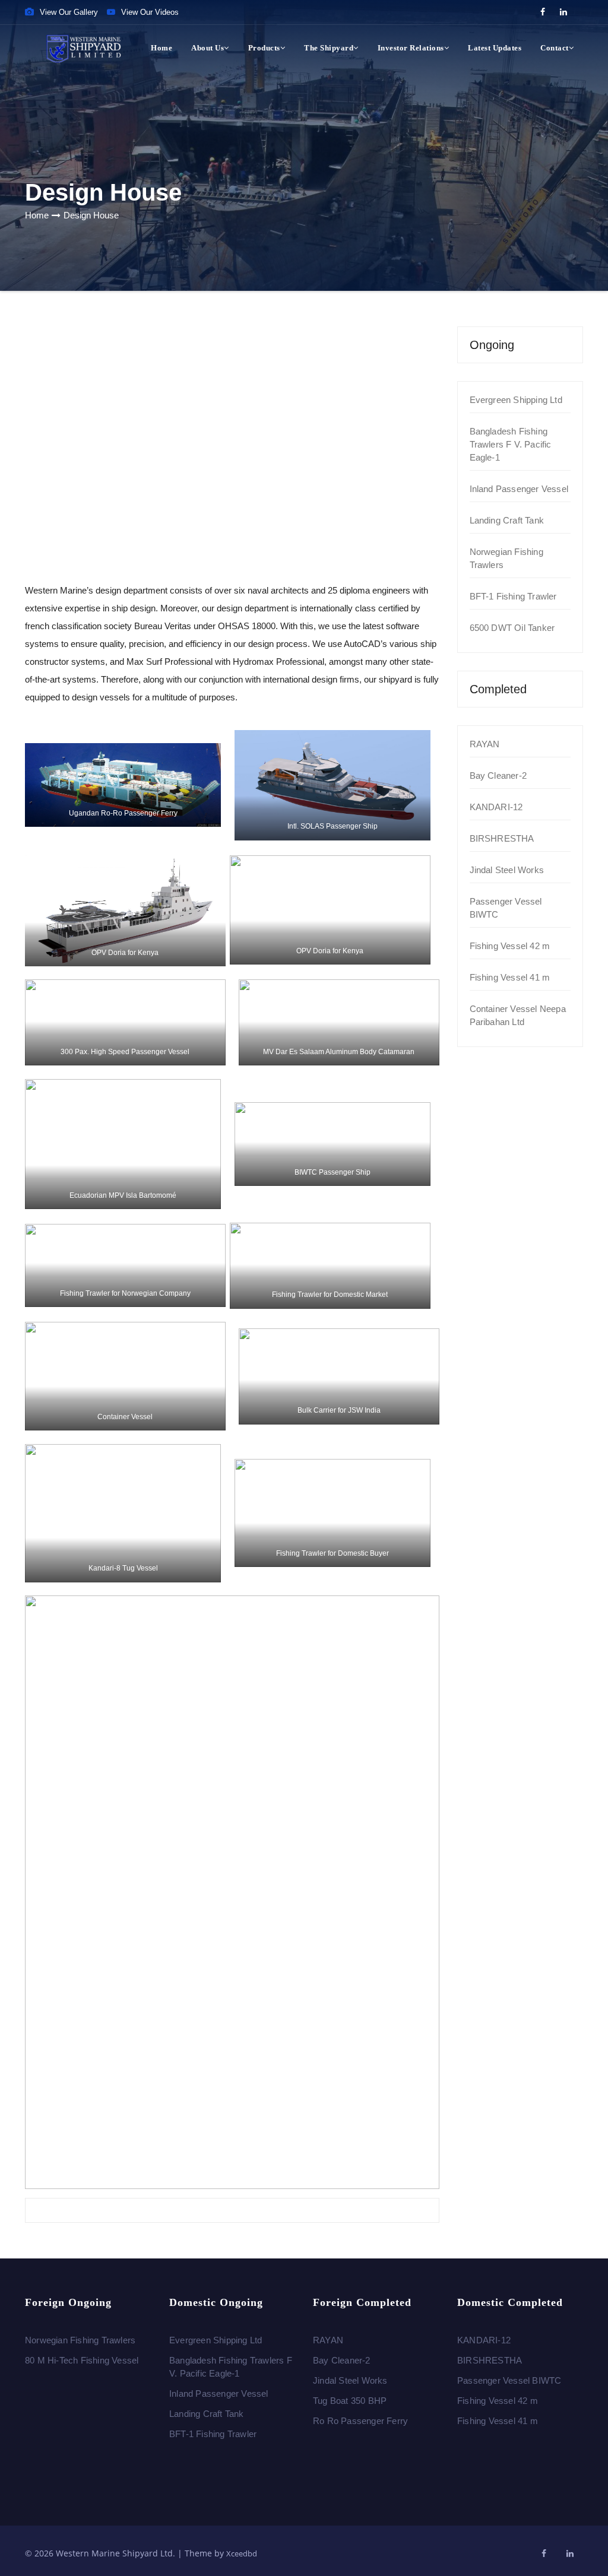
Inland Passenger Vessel (519, 489)
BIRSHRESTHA (502, 838)
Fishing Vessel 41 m (510, 977)
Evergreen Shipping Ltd (516, 400)
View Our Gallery (69, 12)
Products (264, 48)
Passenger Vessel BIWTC (509, 2380)
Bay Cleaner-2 (498, 775)
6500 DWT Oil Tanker (512, 628)
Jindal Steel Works (507, 870)
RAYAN (485, 744)
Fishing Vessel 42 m (510, 946)
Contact (555, 48)
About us (208, 48)
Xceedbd (242, 2553)
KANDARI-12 (496, 807)
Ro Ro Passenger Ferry (360, 2421)
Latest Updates (495, 48)
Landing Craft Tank (507, 520)
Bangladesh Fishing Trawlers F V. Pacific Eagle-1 (511, 444)
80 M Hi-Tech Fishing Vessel (82, 2360)
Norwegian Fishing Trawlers (80, 2340)
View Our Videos (150, 12)
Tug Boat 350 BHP (350, 2401)
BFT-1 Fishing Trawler (513, 596)
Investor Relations (411, 48)
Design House (91, 215)
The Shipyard (329, 48)
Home (161, 48)
